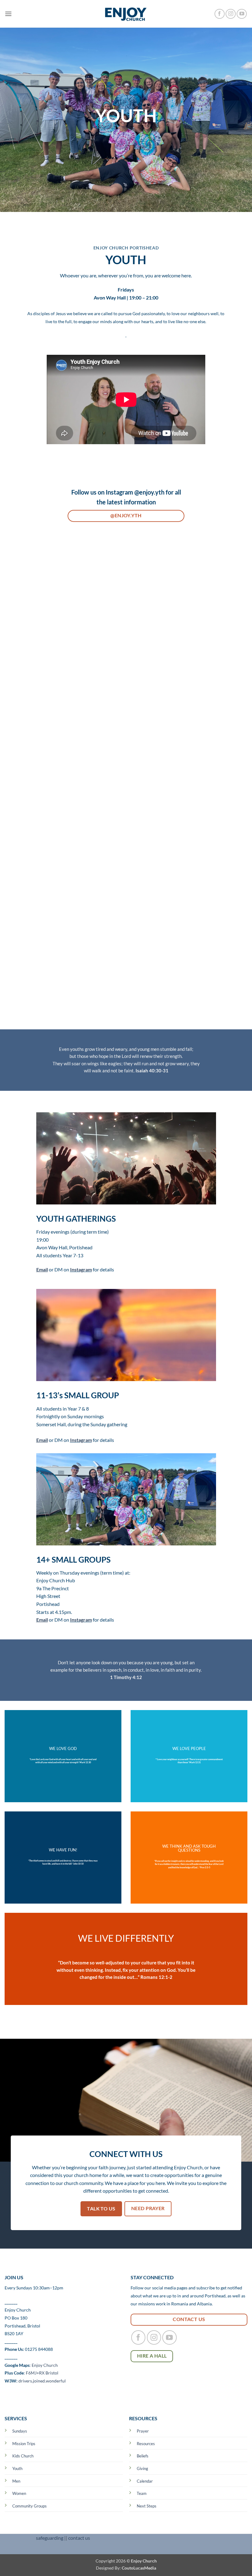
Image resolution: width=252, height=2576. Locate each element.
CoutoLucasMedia (139, 2568)
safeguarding (50, 2538)
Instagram (81, 1269)
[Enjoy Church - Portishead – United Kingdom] (126, 14)
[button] (8, 14)
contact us (79, 2538)
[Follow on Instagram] (231, 14)
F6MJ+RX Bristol (42, 2373)
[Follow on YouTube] (242, 14)
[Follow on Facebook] (220, 14)
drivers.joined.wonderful (42, 2381)
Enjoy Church (45, 2365)
